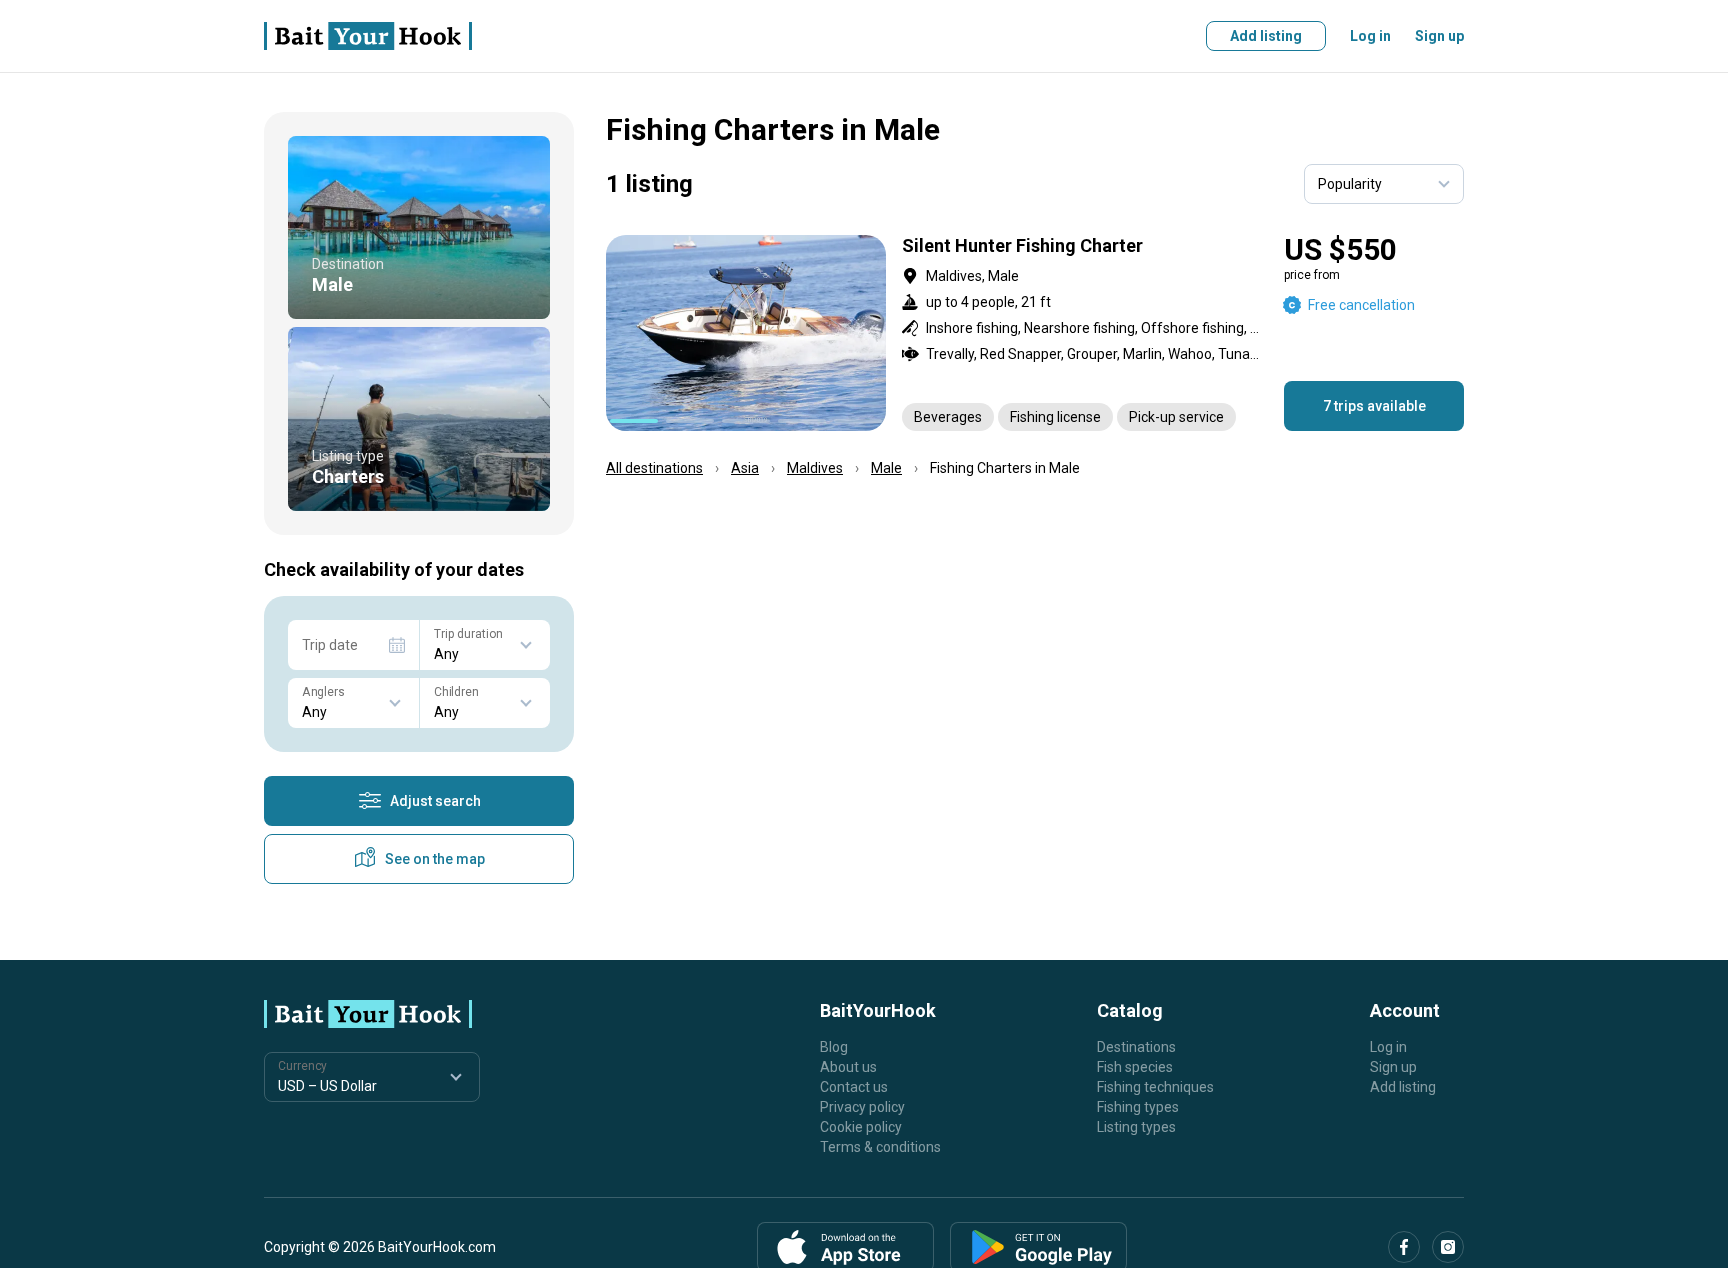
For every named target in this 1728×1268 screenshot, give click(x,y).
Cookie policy (861, 1127)
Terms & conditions (880, 1147)
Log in (1370, 36)
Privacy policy (862, 1107)
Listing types (1136, 1127)
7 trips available (1374, 406)
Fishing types (1138, 1107)
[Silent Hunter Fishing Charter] (1035, 333)
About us (848, 1067)
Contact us (854, 1087)
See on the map (435, 859)
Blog (834, 1047)
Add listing (1266, 36)
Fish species (1135, 1067)
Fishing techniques (1155, 1087)
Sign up (1439, 36)
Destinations (1136, 1047)
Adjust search (435, 801)
